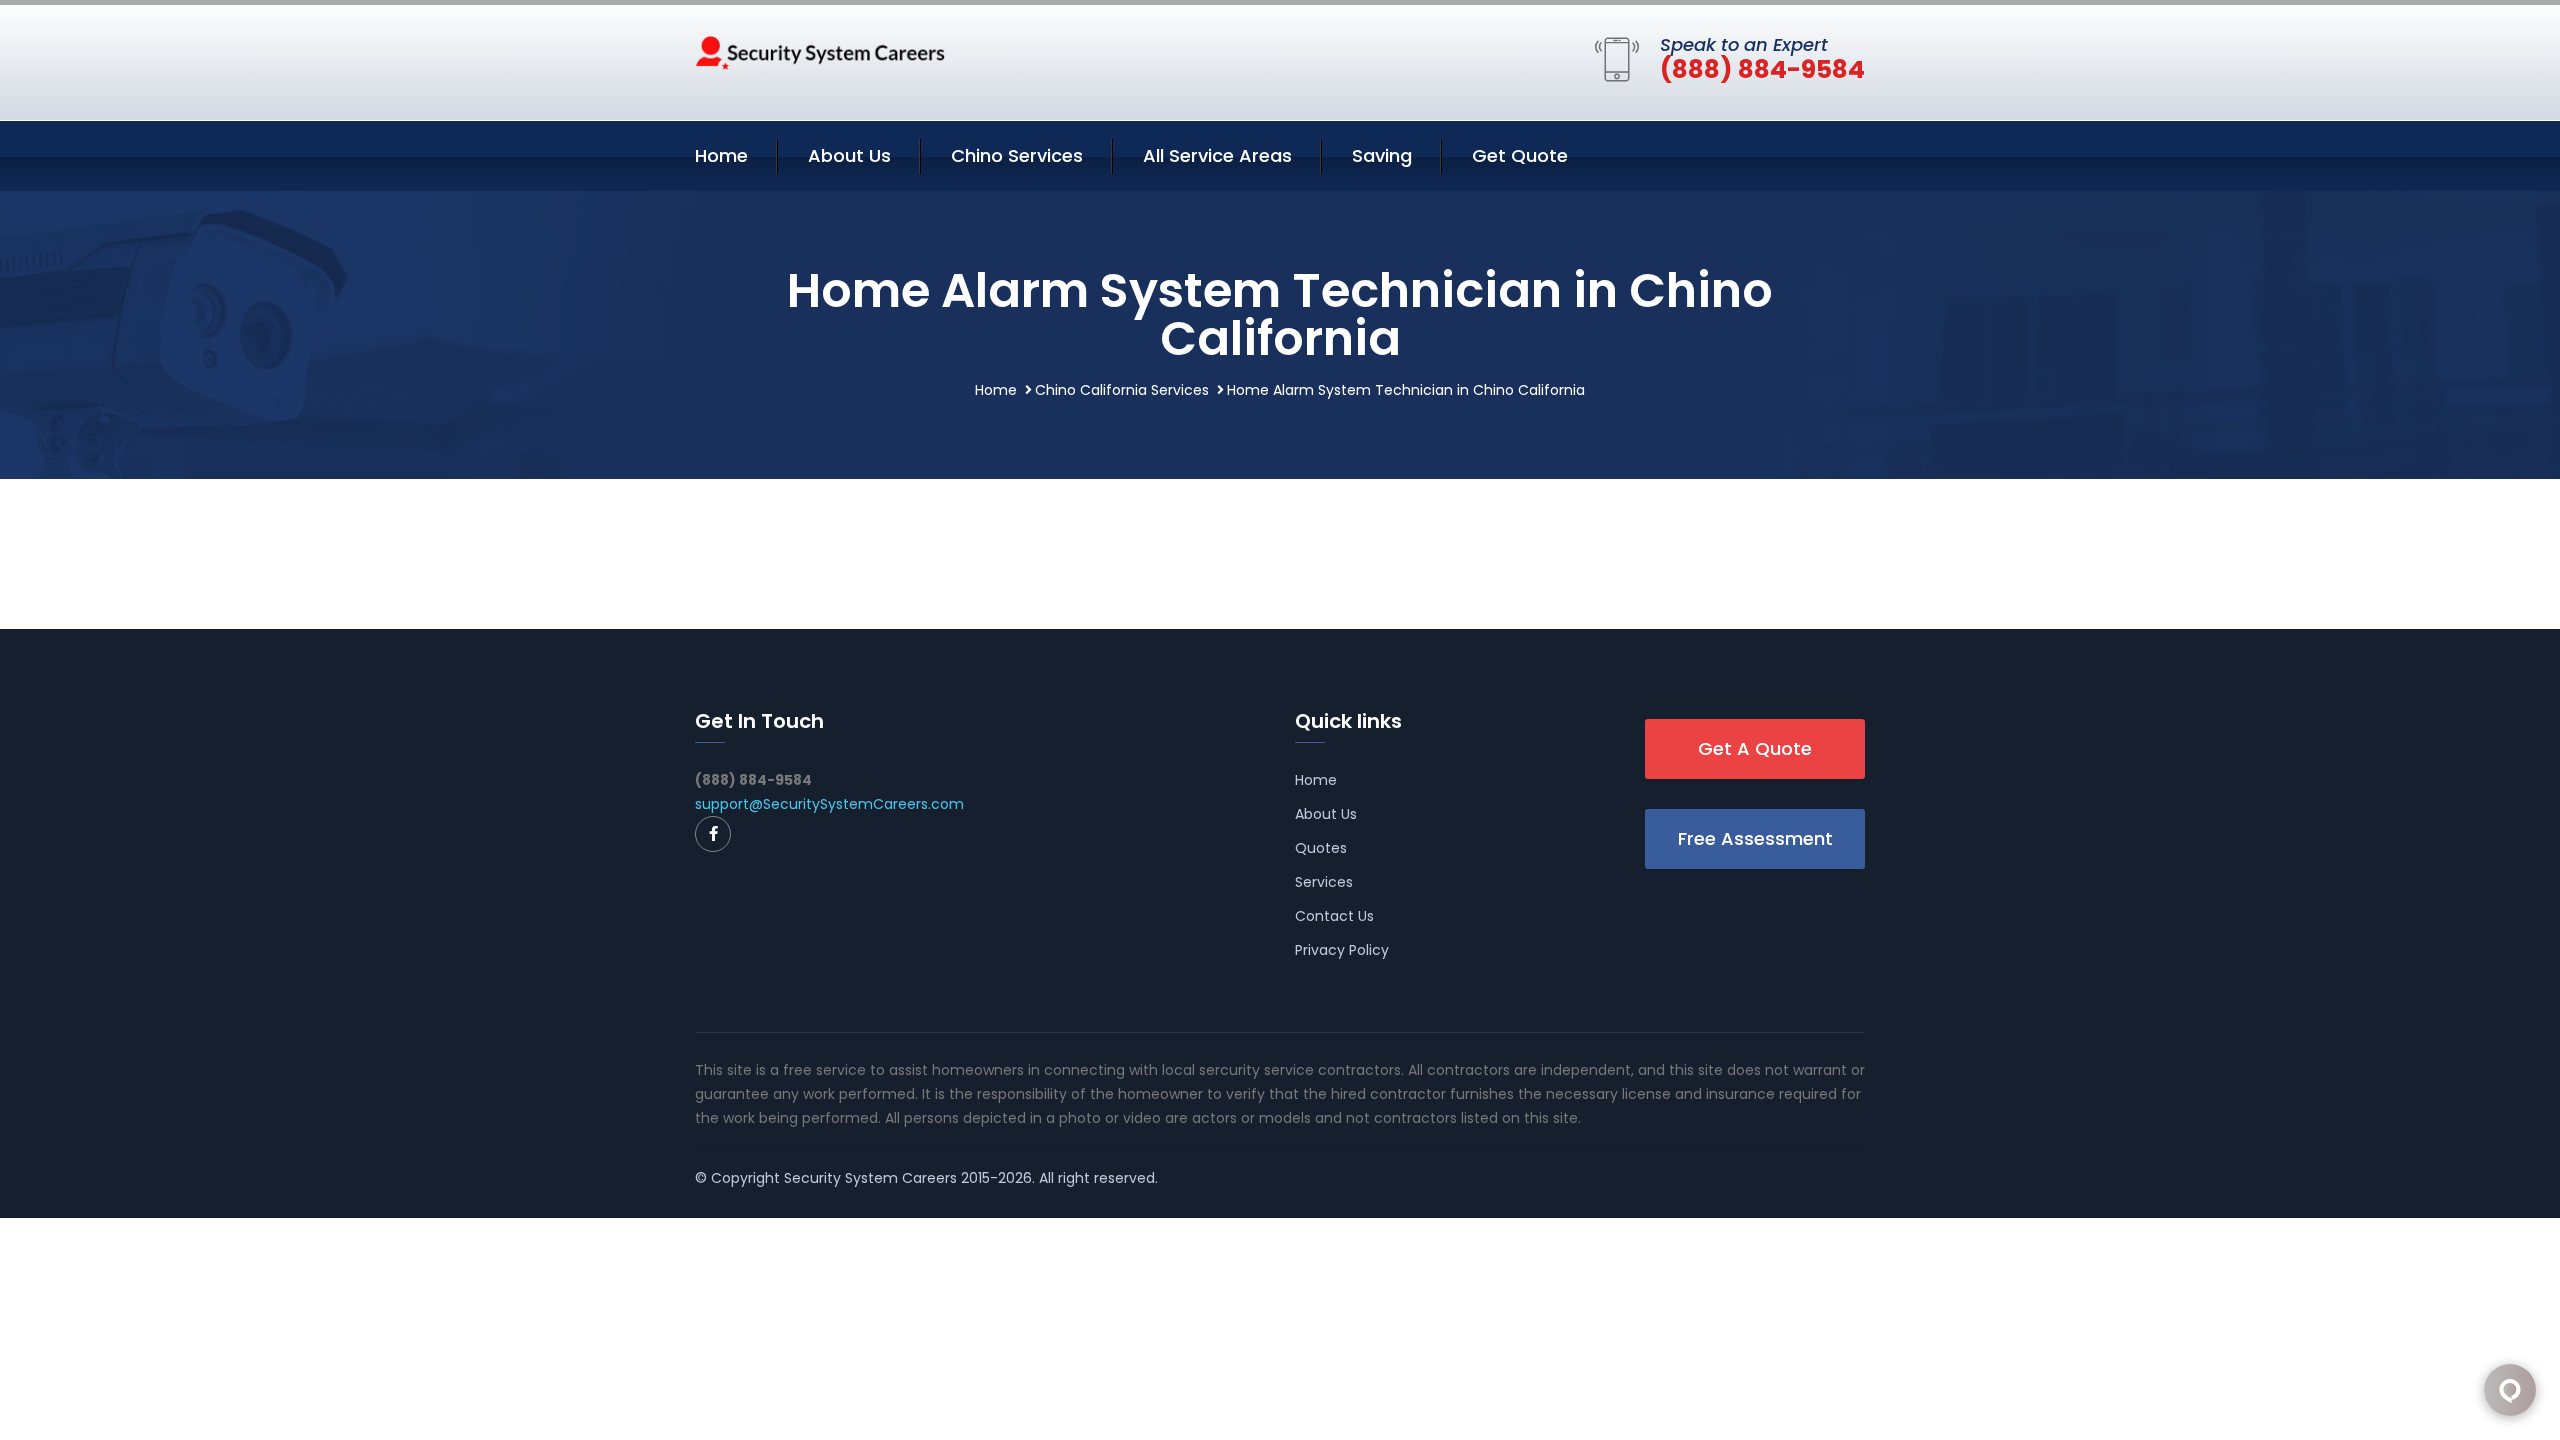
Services (1324, 882)
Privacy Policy (1342, 950)
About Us (849, 155)
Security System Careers (870, 1178)
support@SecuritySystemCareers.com (829, 804)
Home (721, 155)
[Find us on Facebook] (713, 834)
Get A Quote (1755, 748)
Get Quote (1520, 155)
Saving (1382, 155)
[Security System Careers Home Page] (820, 51)
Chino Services (1017, 155)
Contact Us (1334, 916)
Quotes (1321, 848)
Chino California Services (1122, 390)
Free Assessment (1755, 838)
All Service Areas (1217, 155)
